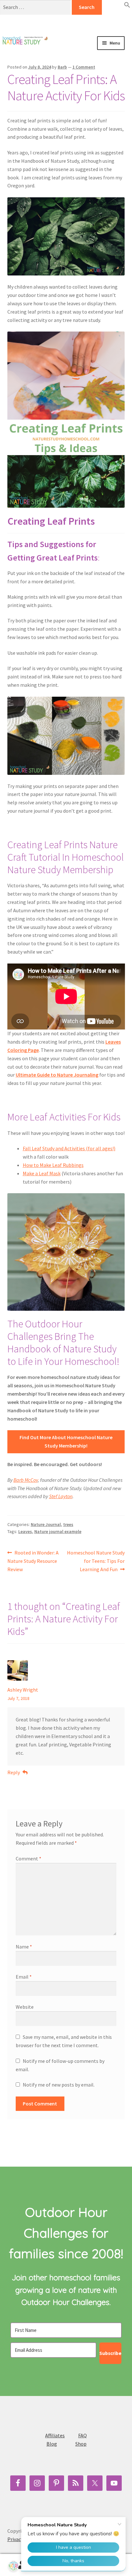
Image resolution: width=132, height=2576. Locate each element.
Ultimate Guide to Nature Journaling (57, 1075)
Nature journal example (58, 1531)
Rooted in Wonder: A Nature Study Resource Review (33, 1561)
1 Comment (84, 67)
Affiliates (55, 2435)
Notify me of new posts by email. (59, 2085)
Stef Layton (61, 1496)
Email (24, 1977)
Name (24, 1947)
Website (25, 2007)
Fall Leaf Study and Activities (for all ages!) (69, 1148)
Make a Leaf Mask (42, 1173)
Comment (29, 1858)
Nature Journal (46, 1524)
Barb (62, 67)
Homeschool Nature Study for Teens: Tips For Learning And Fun (96, 1561)
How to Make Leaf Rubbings (53, 1165)
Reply (14, 1772)
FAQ (82, 2435)
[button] (127, 6)
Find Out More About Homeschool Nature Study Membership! (66, 1441)
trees (68, 1524)
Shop (81, 2444)
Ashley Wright (23, 1690)
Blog (52, 2444)
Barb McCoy (26, 1480)
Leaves (25, 1531)
